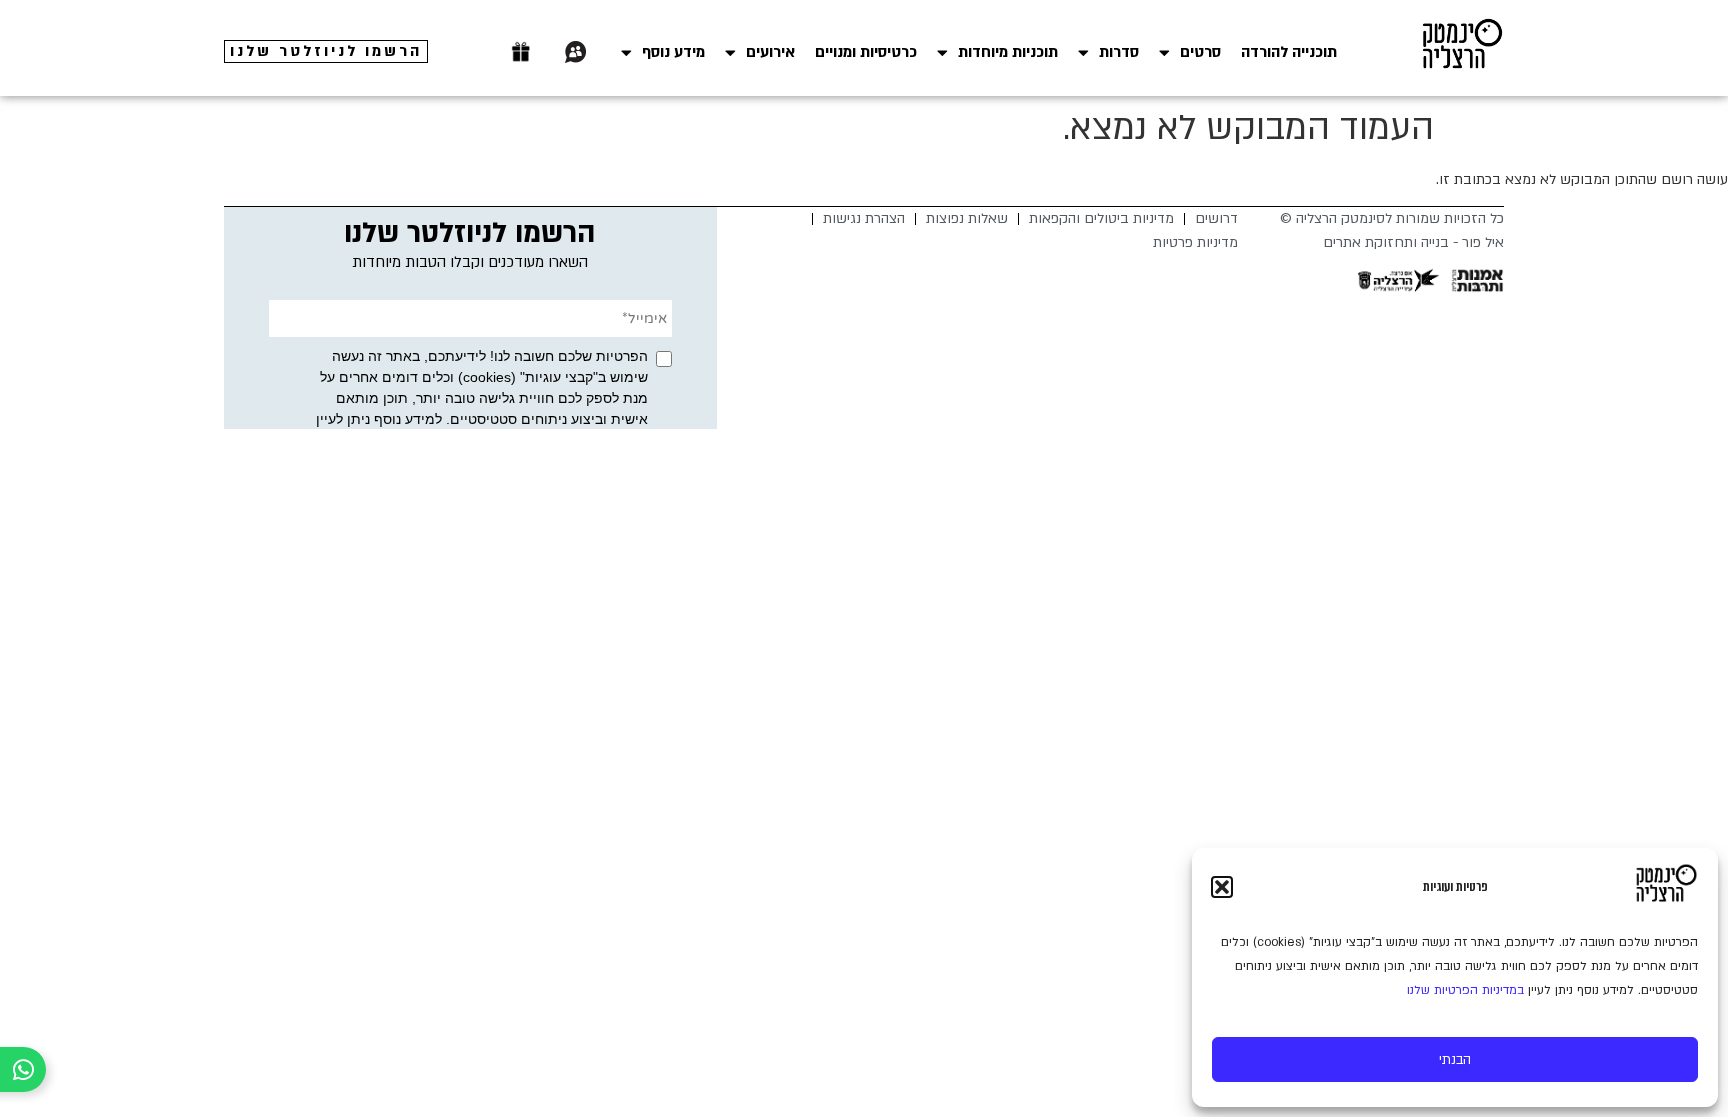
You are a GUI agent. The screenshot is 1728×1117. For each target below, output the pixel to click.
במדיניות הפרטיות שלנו (1465, 990)
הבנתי (1455, 1060)
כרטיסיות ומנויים (866, 52)
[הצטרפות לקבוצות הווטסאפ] (576, 52)
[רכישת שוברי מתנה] (521, 52)
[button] (1222, 887)
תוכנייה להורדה (1289, 52)
